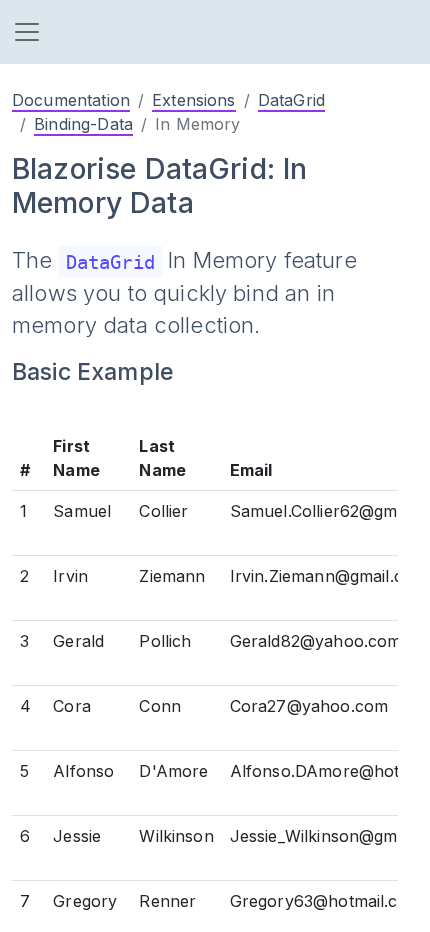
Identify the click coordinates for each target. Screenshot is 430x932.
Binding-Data (83, 124)
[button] (27, 32)
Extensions (194, 100)
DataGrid (291, 100)
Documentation (71, 100)
